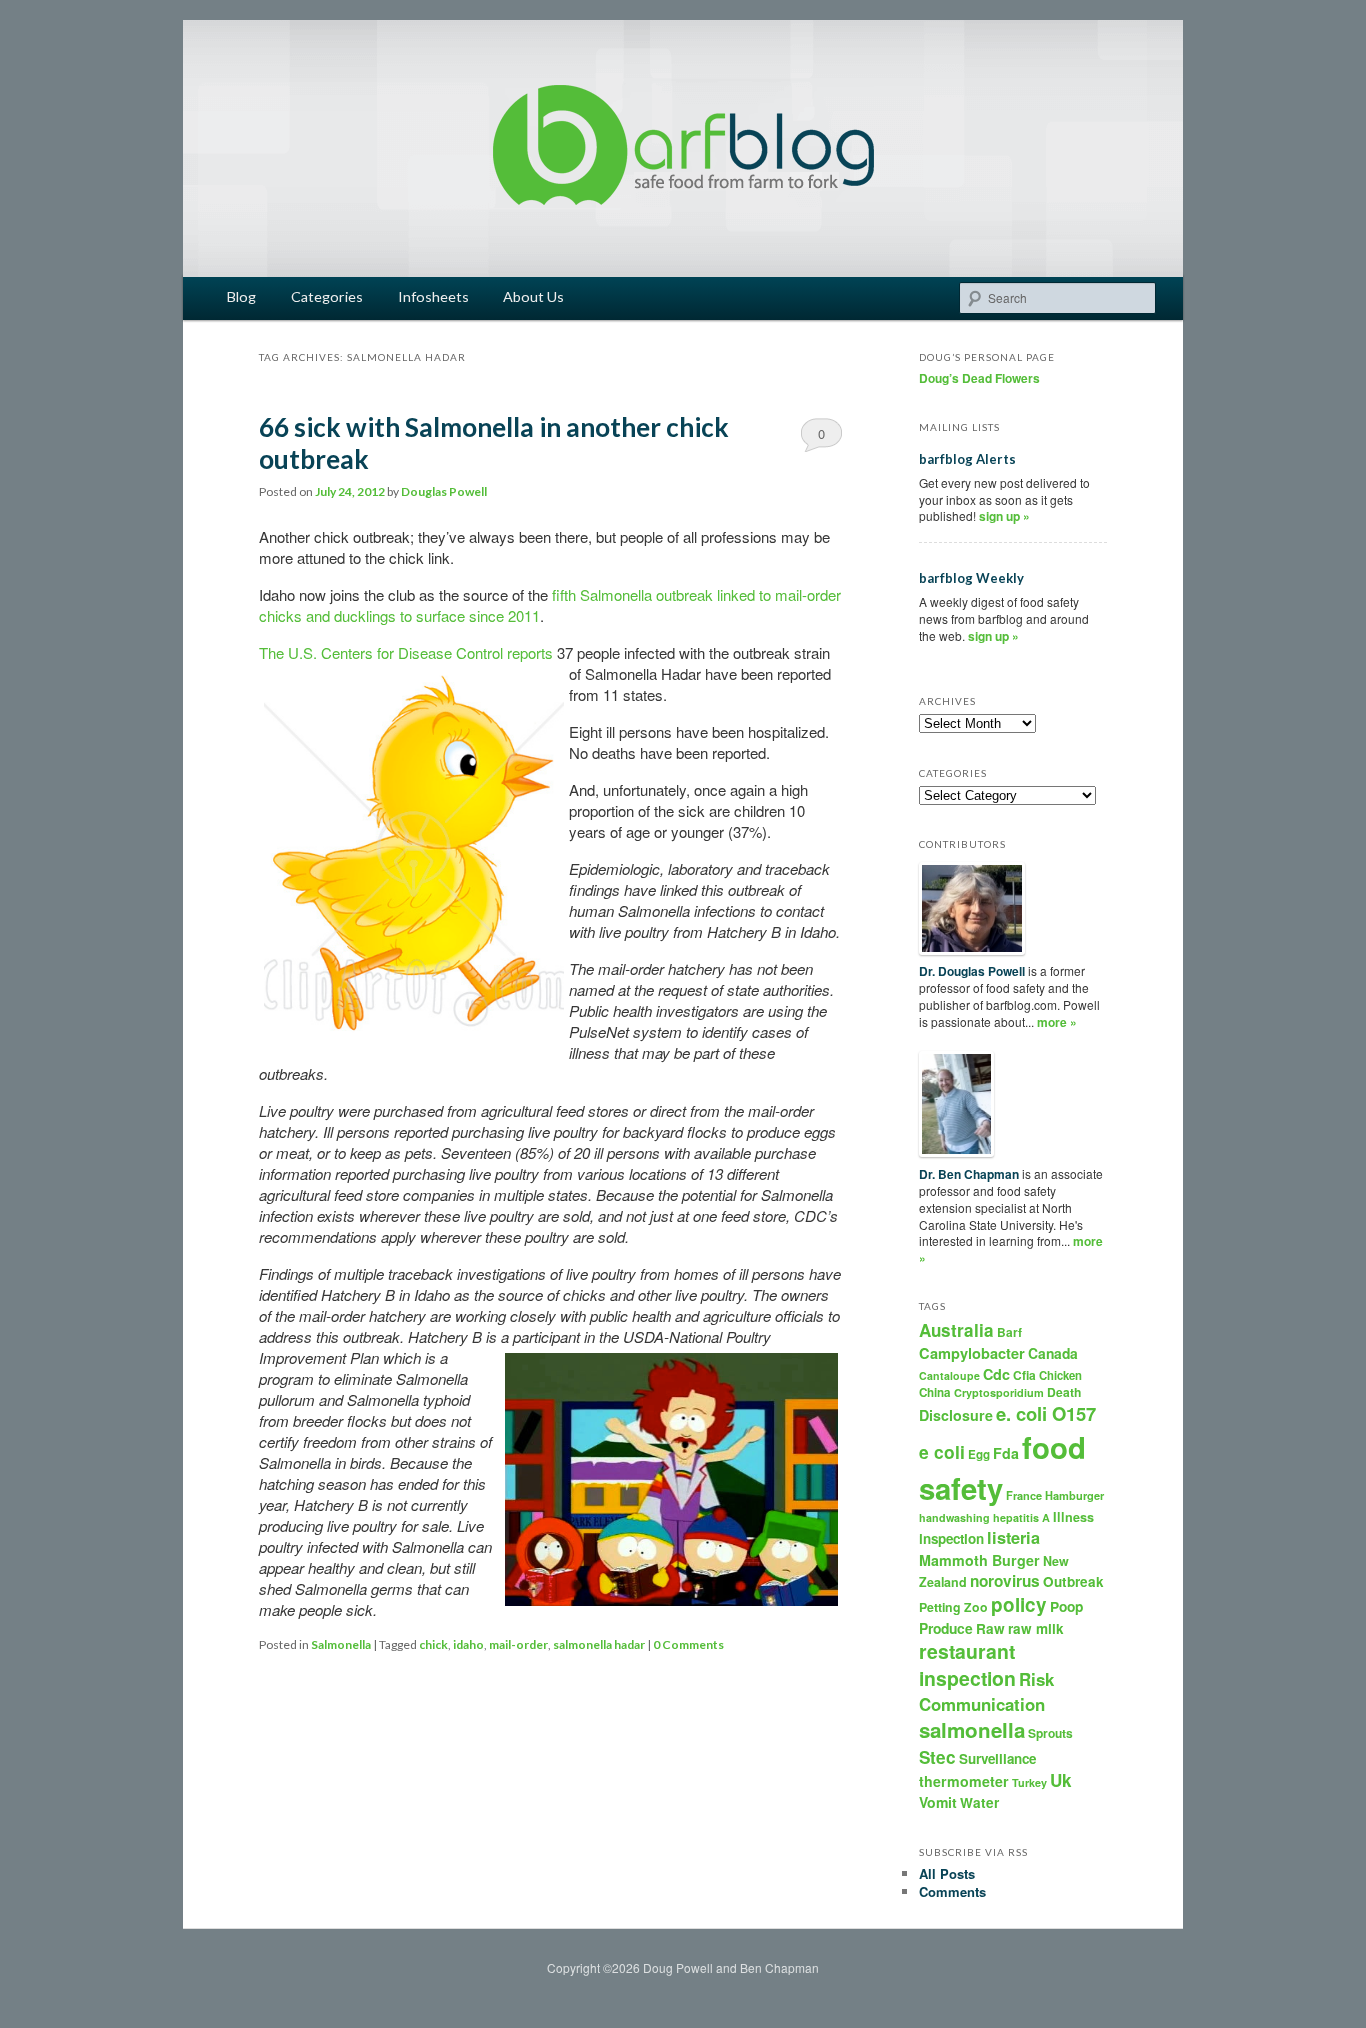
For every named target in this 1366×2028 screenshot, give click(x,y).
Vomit (938, 1802)
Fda (1006, 1453)
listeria (1013, 1537)
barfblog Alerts (967, 459)
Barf (1009, 1332)
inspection (951, 1538)
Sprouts (1050, 1733)
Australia (956, 1330)
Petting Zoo (953, 1607)
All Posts (947, 1873)
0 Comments (821, 438)
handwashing (954, 1517)
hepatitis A (1021, 1517)
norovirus (1005, 1581)
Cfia (1024, 1375)
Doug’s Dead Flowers (979, 378)
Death (1064, 1392)
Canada (1053, 1353)
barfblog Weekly (971, 578)
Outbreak (1073, 1581)
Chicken (1060, 1375)
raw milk (1036, 1628)
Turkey (1029, 1782)
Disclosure (956, 1415)
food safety (1002, 1467)
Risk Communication (986, 1691)
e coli (942, 1451)
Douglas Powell (444, 491)
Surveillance (997, 1758)
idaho (468, 1644)
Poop (1066, 1606)
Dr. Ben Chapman (969, 1174)
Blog (241, 296)
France (1024, 1495)
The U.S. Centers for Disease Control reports (406, 652)
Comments (952, 1891)
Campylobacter (972, 1353)
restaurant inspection (967, 1664)
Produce (946, 1628)
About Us (533, 296)
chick (433, 1644)
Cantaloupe (949, 1375)
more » (1057, 1022)
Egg (979, 1454)
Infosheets (433, 296)
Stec (937, 1757)
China (935, 1392)
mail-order (518, 1644)
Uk (1061, 1780)
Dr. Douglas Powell (972, 971)
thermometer (964, 1781)
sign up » (1004, 516)
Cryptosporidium (999, 1392)
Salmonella (341, 1644)
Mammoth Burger (979, 1560)
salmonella (972, 1729)
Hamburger (1074, 1495)
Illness (1073, 1517)
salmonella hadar (599, 1644)
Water (979, 1802)
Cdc (996, 1374)
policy (1019, 1604)
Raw (990, 1628)
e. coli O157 (1046, 1413)
